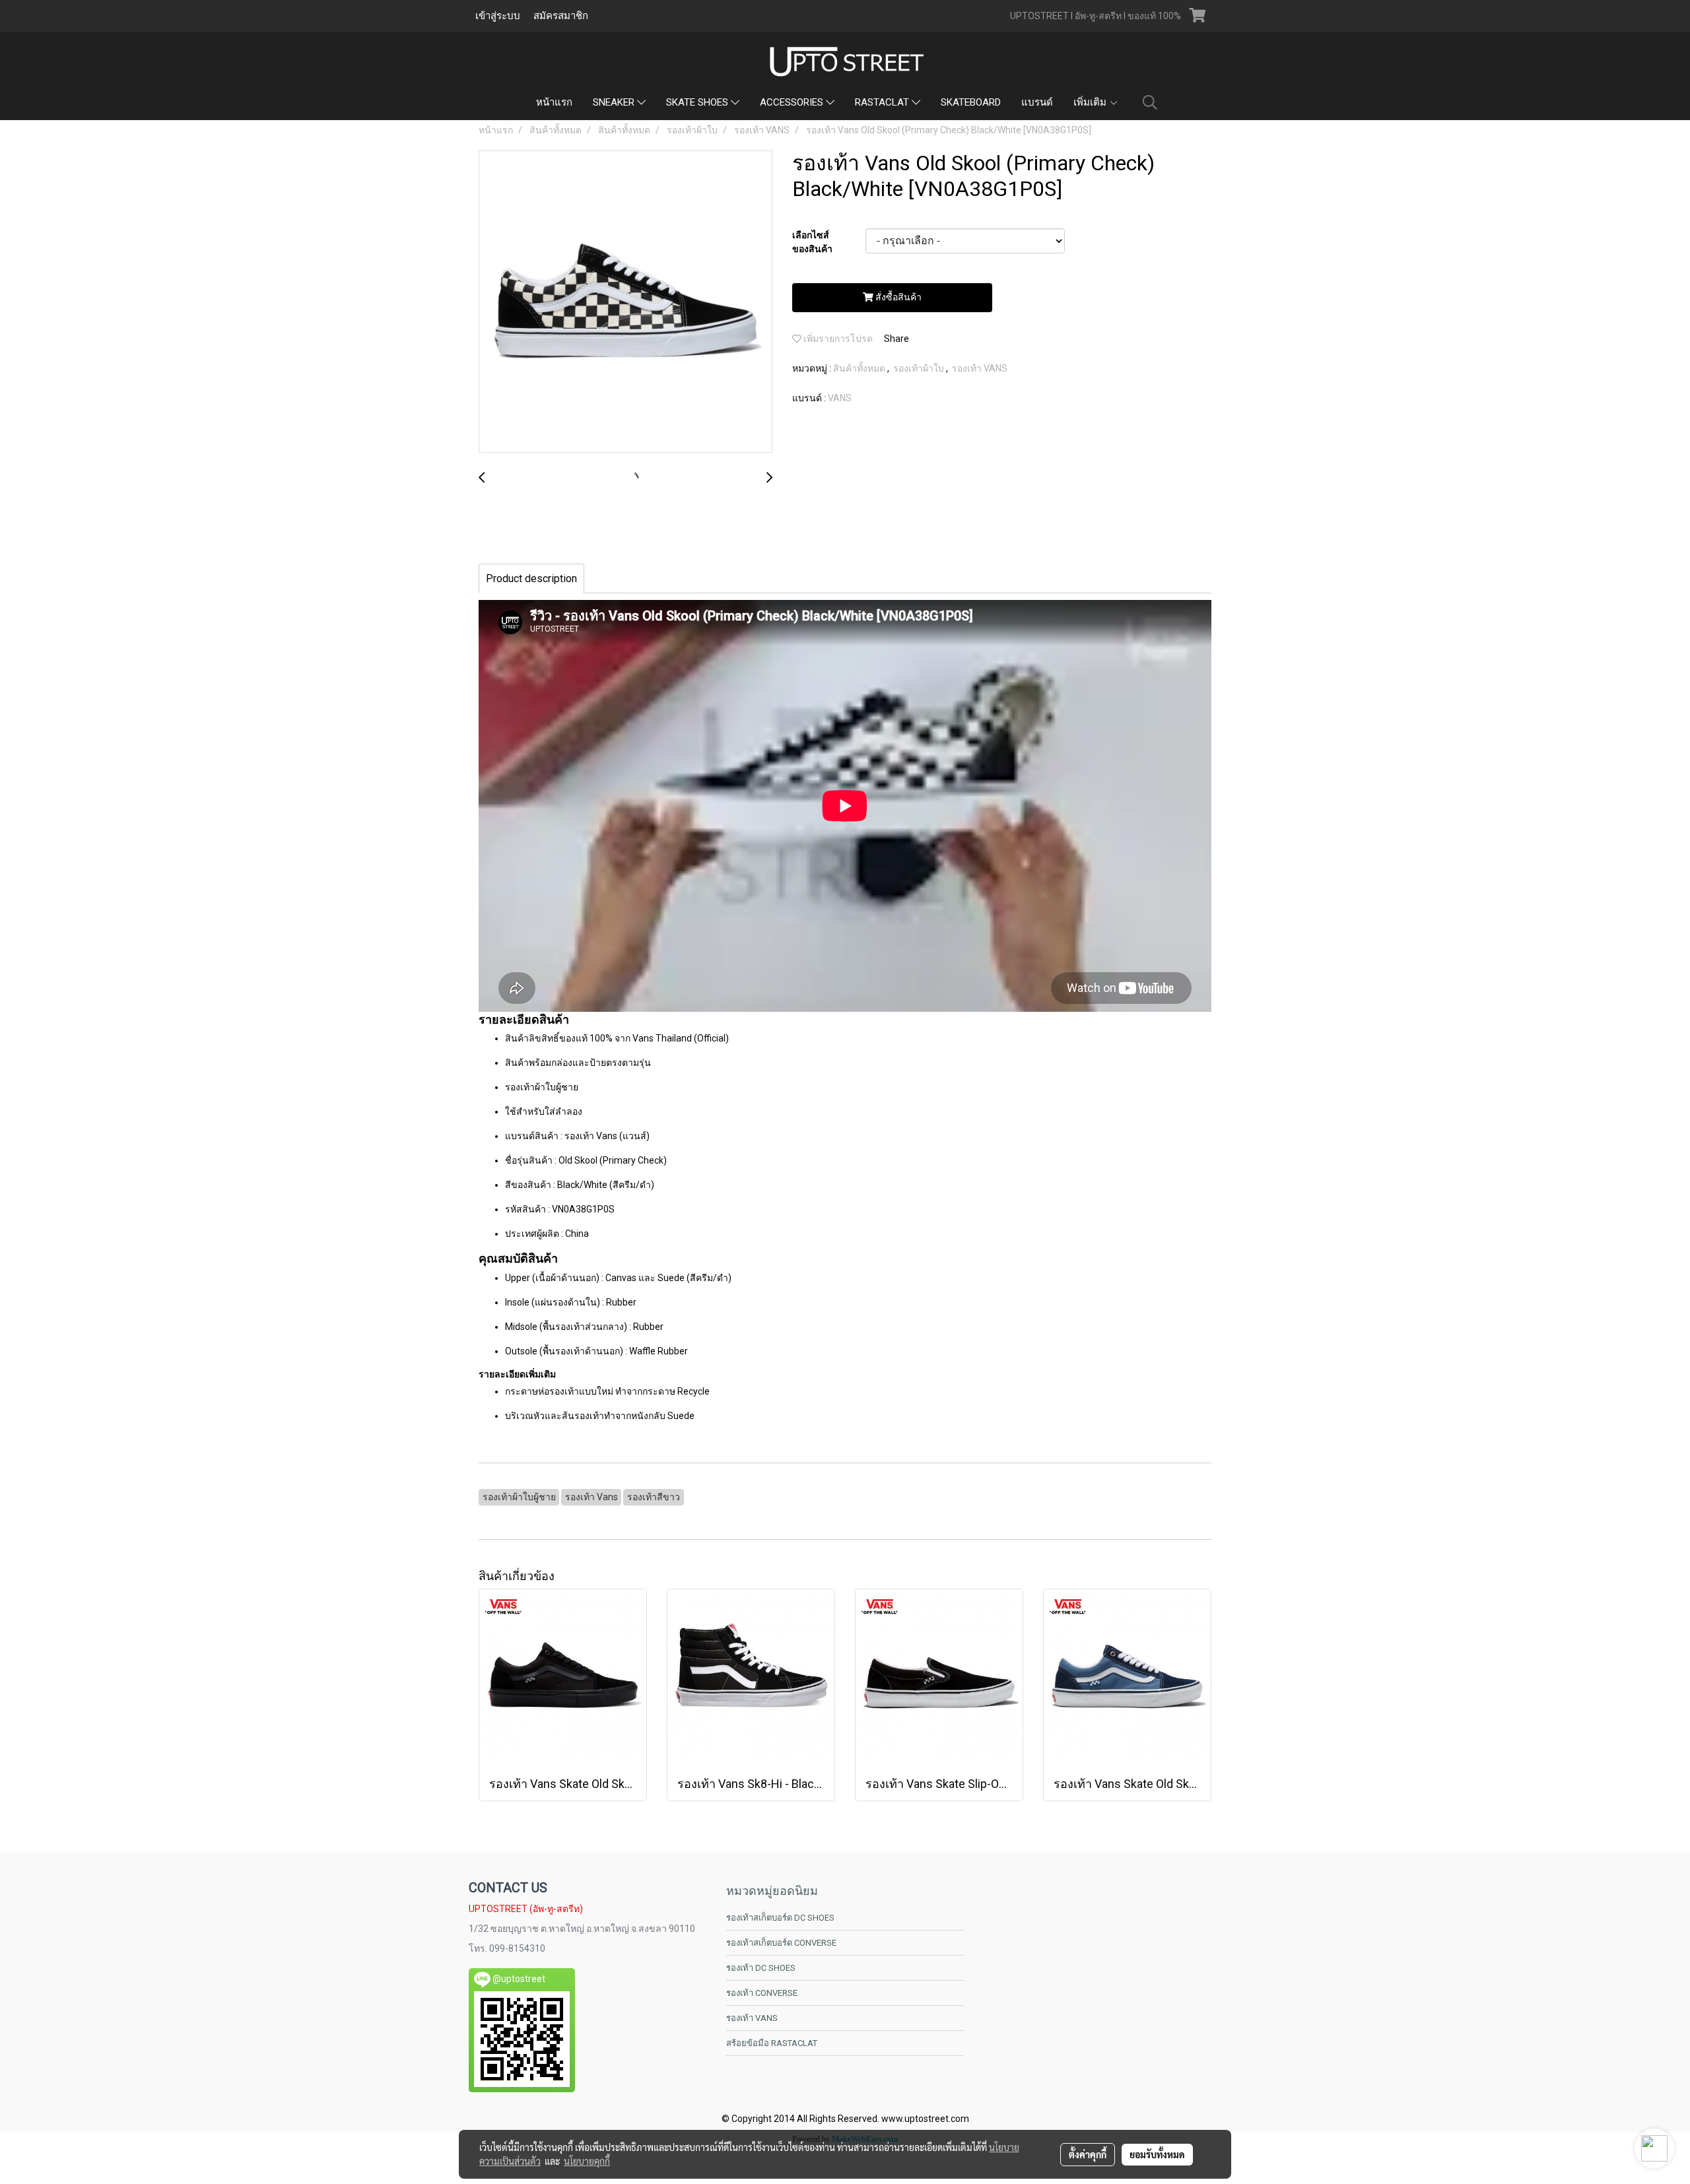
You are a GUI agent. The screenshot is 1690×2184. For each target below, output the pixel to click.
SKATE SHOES (698, 102)
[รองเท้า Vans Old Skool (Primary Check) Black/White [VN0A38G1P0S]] (625, 302)
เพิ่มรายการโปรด (837, 339)
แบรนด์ (1037, 102)
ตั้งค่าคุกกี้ (1088, 2154)
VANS (840, 398)
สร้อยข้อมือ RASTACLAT (772, 2043)
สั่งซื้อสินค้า (897, 297)
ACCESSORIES (793, 102)
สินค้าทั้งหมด (860, 368)
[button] (1150, 102)
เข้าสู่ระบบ (498, 16)
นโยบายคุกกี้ (587, 2161)
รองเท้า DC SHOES (761, 1968)
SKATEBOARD (971, 102)
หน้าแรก (554, 102)
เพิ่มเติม (1091, 102)
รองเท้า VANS (980, 368)
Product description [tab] (531, 579)
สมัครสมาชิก (561, 16)
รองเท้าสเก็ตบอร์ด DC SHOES (780, 1918)
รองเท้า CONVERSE (762, 1993)
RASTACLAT (883, 102)
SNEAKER (615, 102)
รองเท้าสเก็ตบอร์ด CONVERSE (781, 1943)
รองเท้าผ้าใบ (920, 368)
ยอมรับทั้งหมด (1157, 2154)
